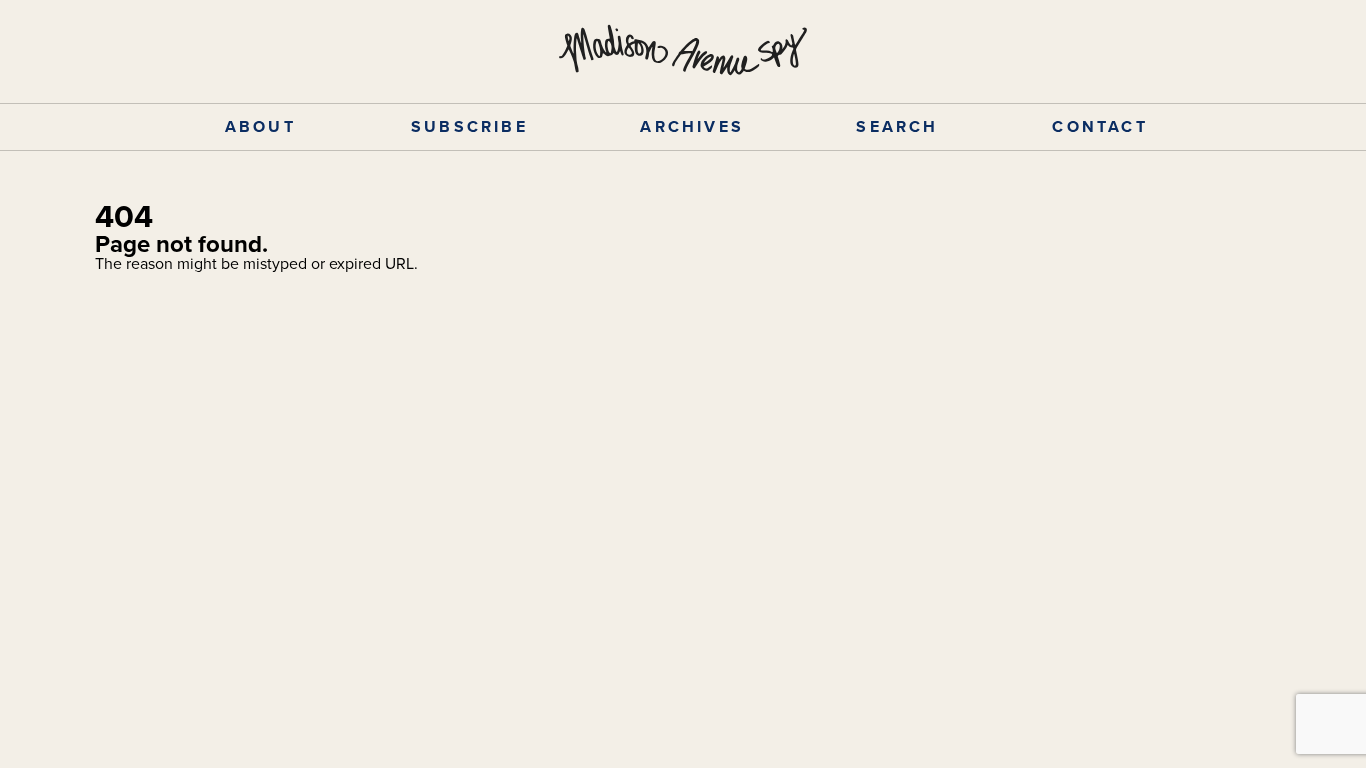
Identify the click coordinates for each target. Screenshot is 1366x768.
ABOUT (260, 126)
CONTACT (1099, 126)
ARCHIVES (692, 126)
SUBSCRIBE (469, 126)
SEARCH (897, 126)
